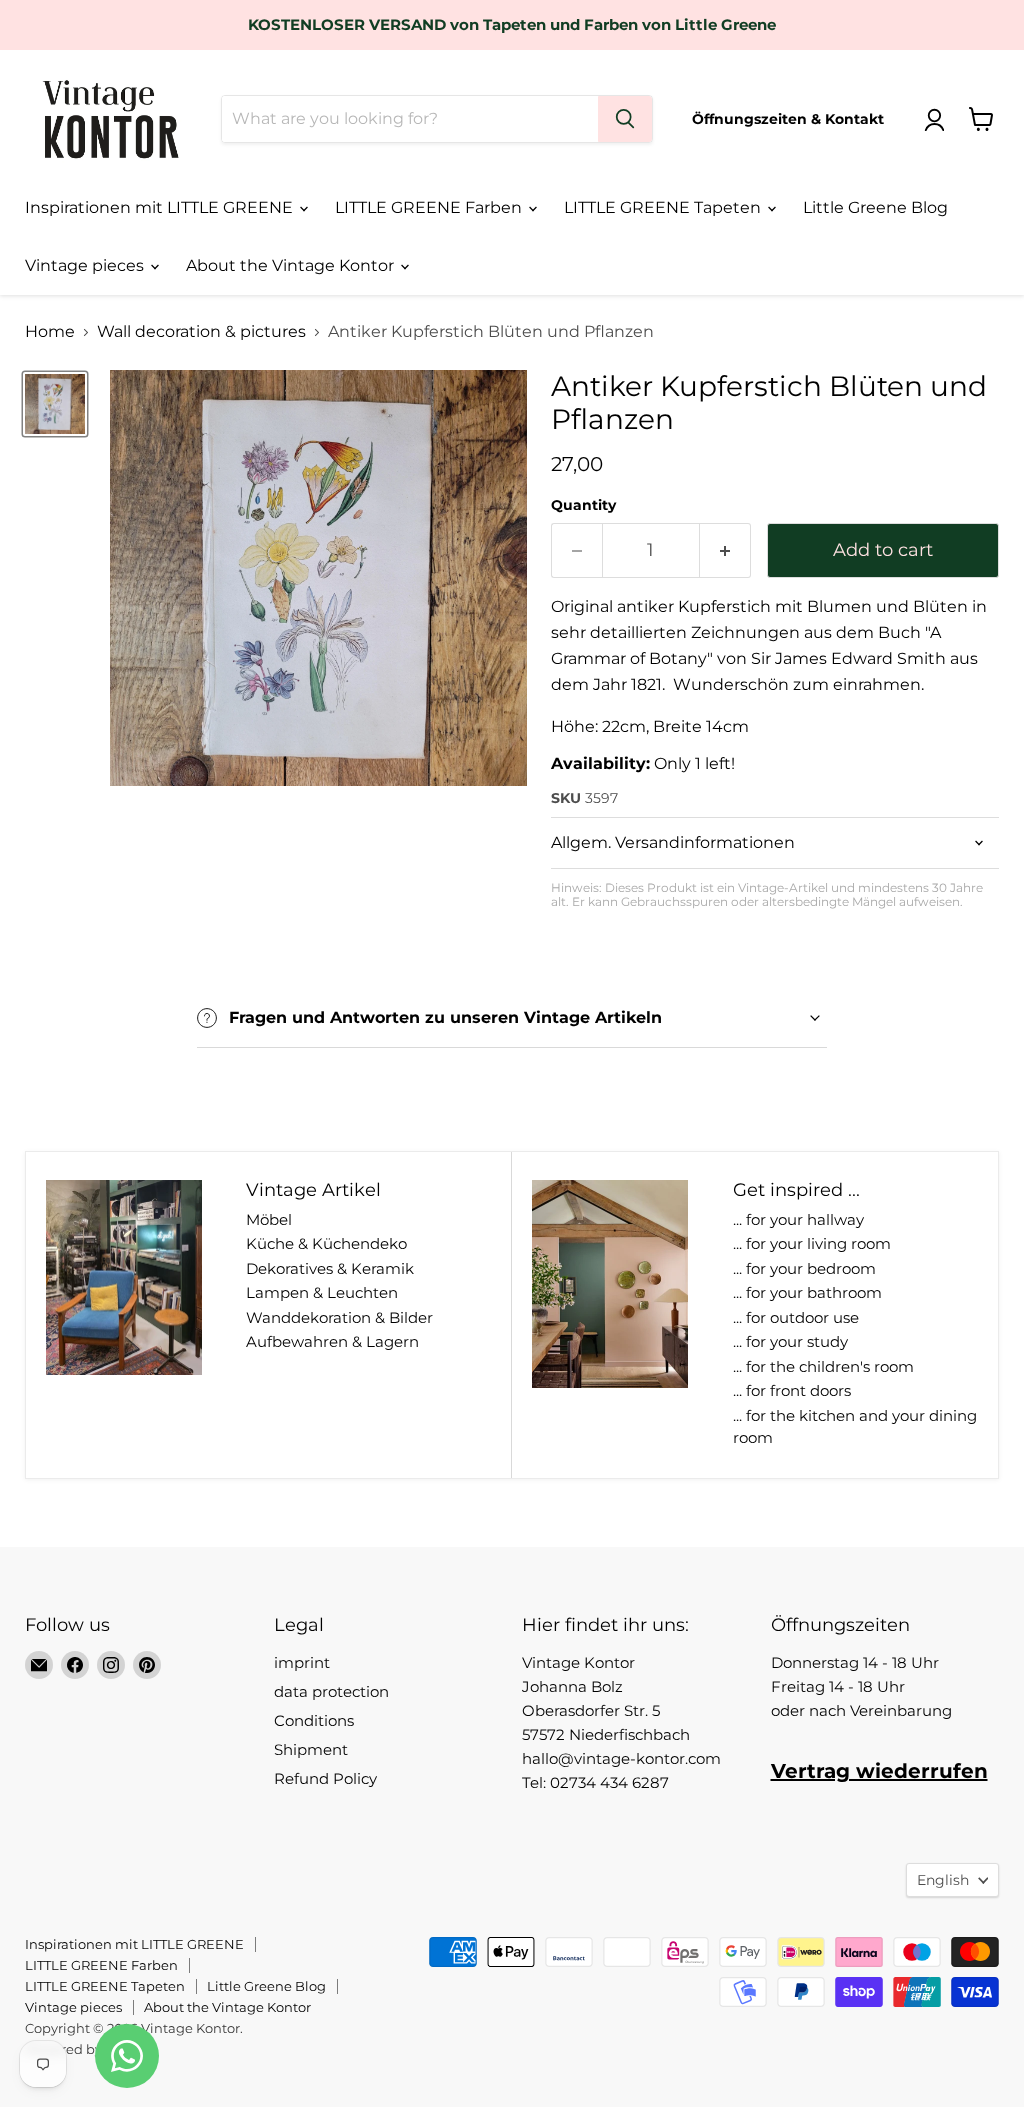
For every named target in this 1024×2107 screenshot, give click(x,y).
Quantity (583, 505)
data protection (331, 1691)
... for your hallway (798, 1219)
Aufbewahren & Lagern (332, 1341)
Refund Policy (325, 1778)
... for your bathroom (807, 1292)
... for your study (790, 1341)
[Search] (625, 119)
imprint (302, 1662)
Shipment (311, 1749)
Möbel (269, 1219)
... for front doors (792, 1390)
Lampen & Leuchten (322, 1292)
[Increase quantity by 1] (725, 550)
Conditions (314, 1720)
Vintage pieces (86, 265)
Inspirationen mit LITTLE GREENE (161, 207)
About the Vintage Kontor (292, 265)
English (943, 1880)
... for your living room (812, 1243)
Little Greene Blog (875, 207)
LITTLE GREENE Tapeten (664, 207)
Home (50, 332)
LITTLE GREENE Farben (430, 207)
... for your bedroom (804, 1268)
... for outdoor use (796, 1317)
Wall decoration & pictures (201, 332)
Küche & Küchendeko (326, 1243)
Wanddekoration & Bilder (339, 1317)
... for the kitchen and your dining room (855, 1427)
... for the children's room (823, 1366)
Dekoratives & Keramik (330, 1268)
